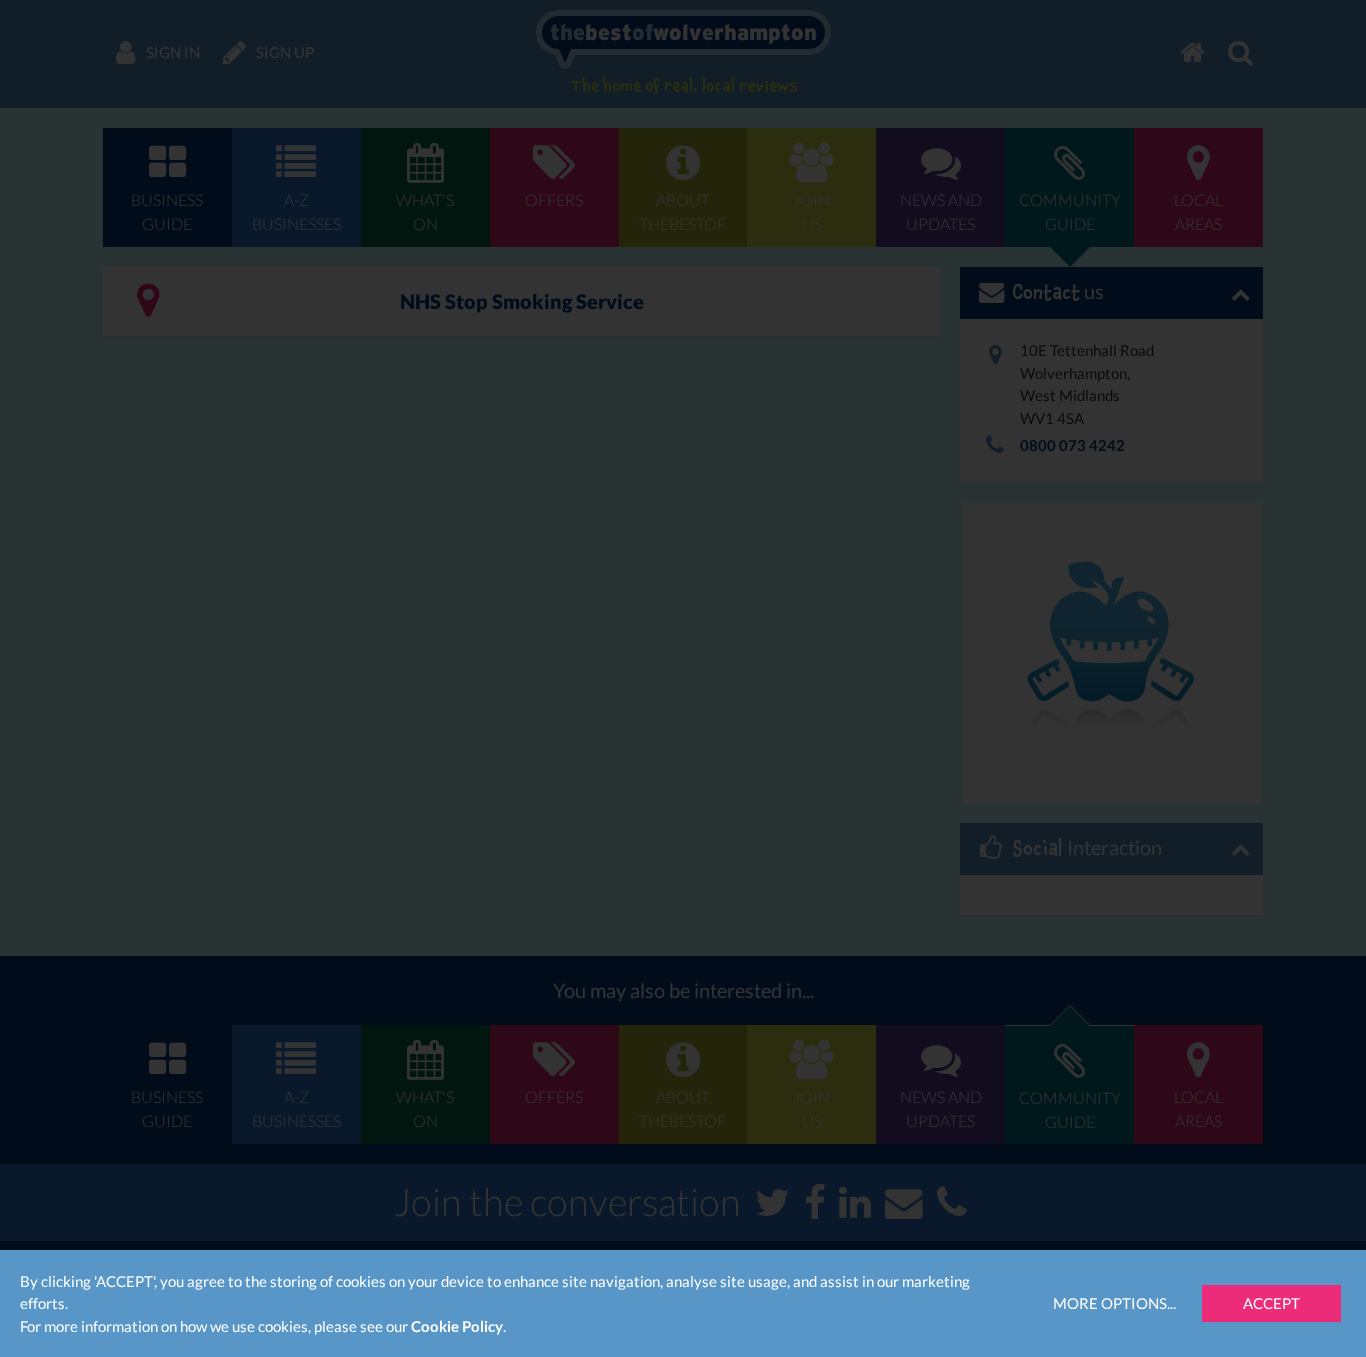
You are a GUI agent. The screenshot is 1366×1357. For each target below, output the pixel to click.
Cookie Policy (457, 1326)
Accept (1271, 1303)
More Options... (1114, 1303)
